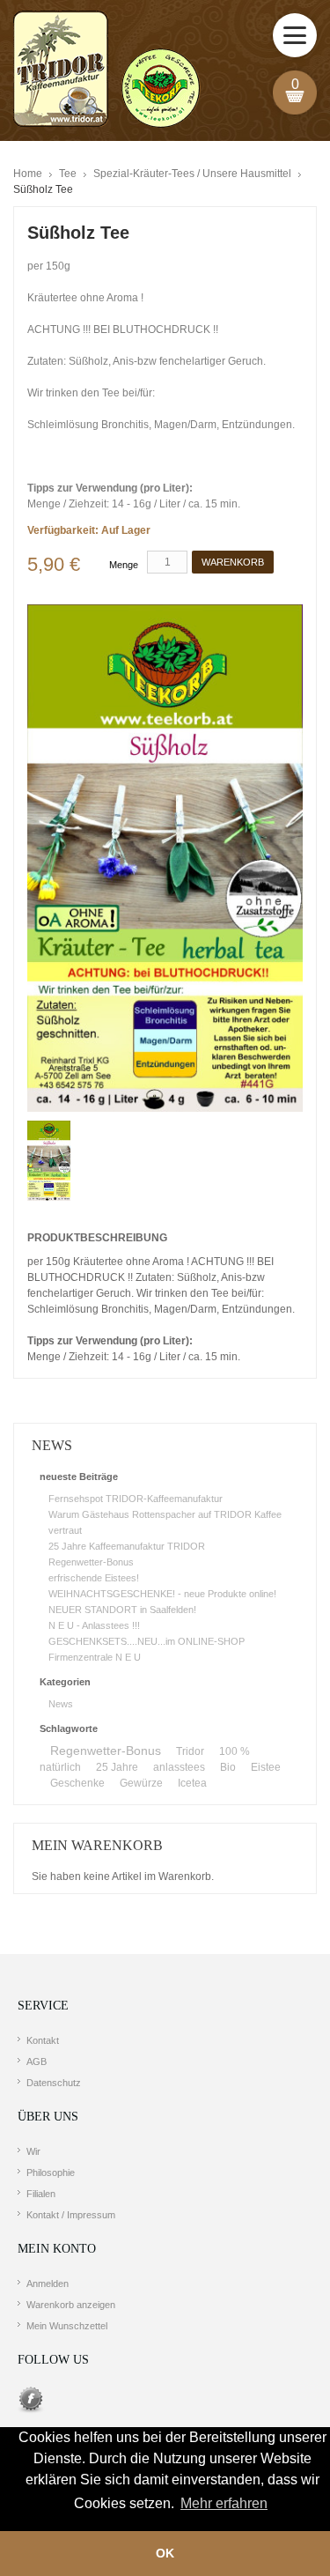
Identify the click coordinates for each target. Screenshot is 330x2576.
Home (28, 174)
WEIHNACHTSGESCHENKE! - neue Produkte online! (162, 1594)
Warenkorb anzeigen (71, 2305)
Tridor (190, 1751)
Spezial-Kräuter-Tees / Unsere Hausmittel (192, 174)
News (61, 1704)
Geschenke (77, 1783)
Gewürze (141, 1783)
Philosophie (51, 2173)
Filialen (41, 2194)
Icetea (192, 1783)
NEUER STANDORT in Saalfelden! (122, 1610)
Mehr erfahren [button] (224, 2503)
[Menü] (295, 35)
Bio (228, 1767)
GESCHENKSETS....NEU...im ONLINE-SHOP (147, 1641)
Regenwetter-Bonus (91, 1562)
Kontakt (43, 2040)
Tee (68, 174)
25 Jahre (117, 1767)
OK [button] (165, 2553)
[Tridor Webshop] (106, 70)
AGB (37, 2062)
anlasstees (179, 1767)
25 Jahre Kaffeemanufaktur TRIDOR (127, 1546)
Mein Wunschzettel (67, 2326)
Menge (124, 565)
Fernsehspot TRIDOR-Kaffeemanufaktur (136, 1499)
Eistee (266, 1767)
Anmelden (48, 2284)
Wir (33, 2151)
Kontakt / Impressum (71, 2215)
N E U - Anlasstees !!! (94, 1625)
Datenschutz (54, 2083)
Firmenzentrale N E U (95, 1657)
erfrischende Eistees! (94, 1578)
